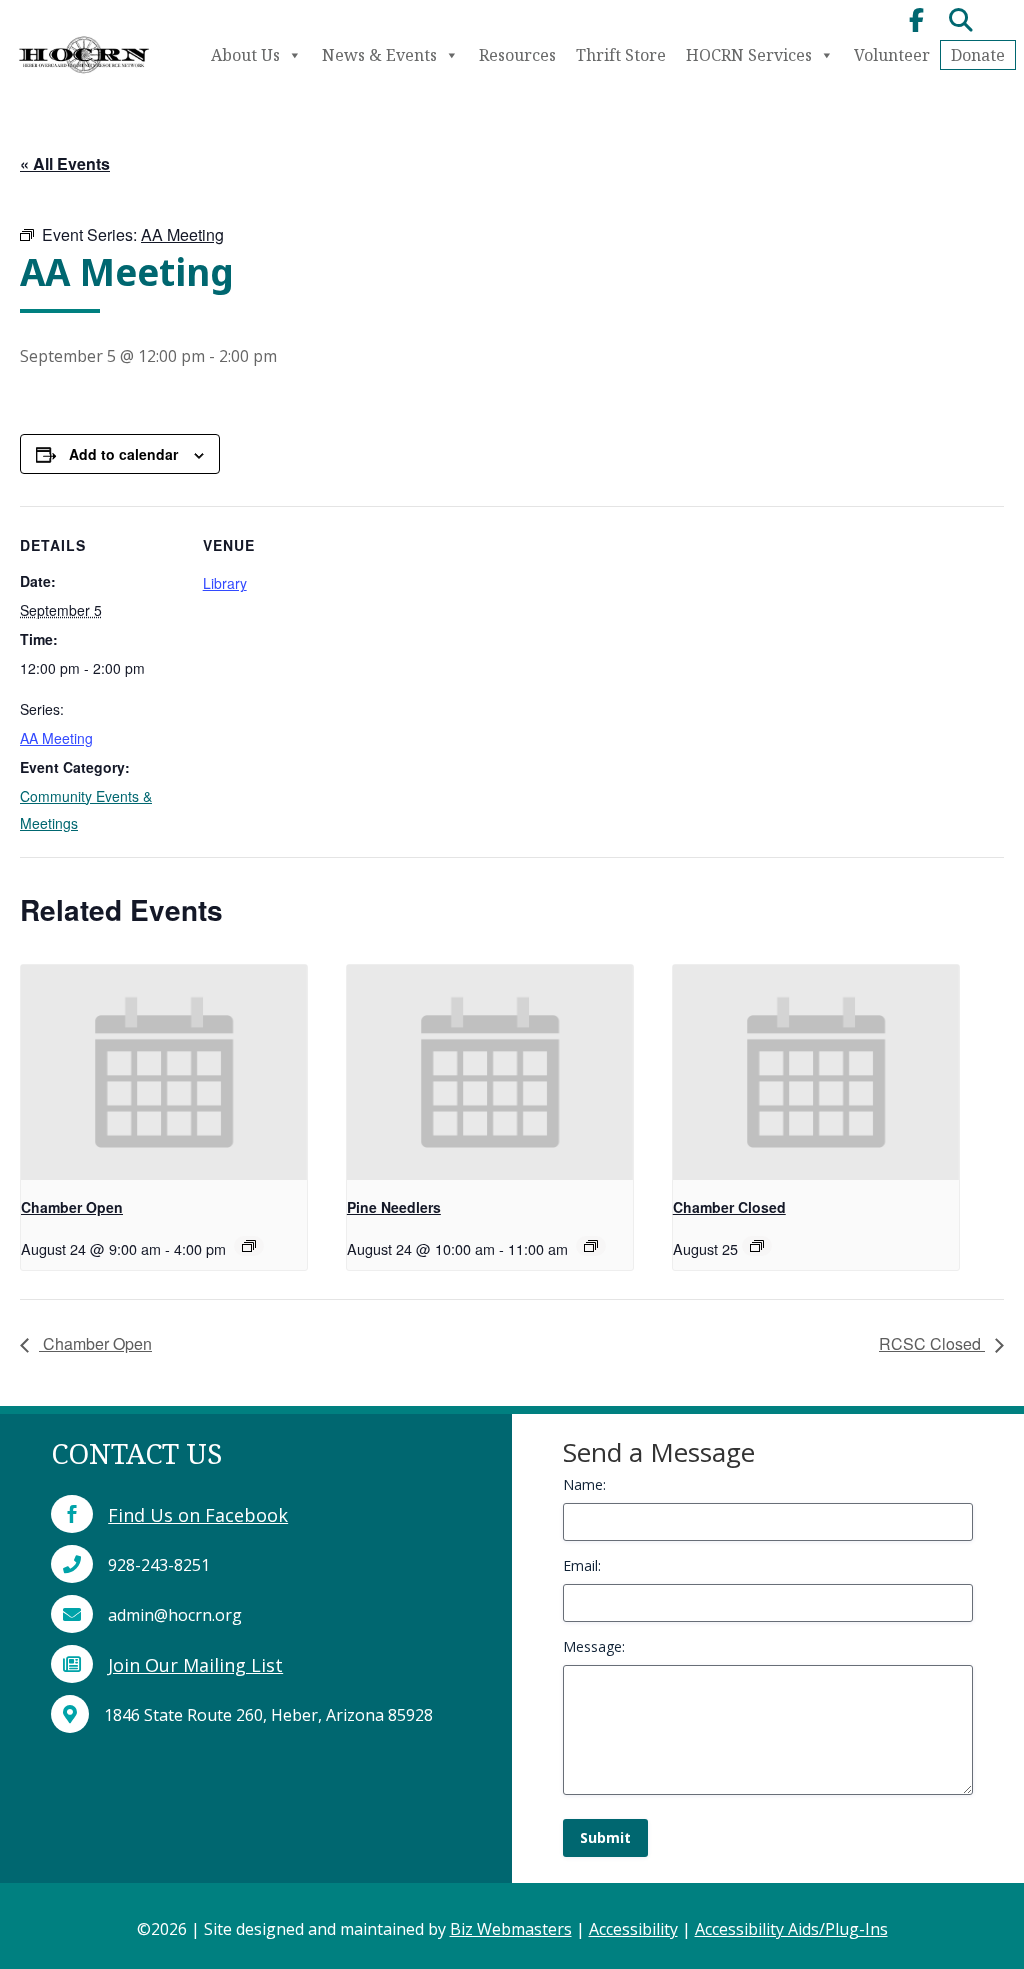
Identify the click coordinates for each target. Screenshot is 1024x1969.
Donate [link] (978, 55)
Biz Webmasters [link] (511, 1929)
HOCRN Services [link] (749, 55)
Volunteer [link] (892, 55)
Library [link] (225, 583)
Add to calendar (123, 454)
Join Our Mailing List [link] (195, 1665)
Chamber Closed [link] (729, 1207)
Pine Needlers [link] (394, 1207)
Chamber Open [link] (72, 1207)
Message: (594, 1646)
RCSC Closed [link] (932, 1343)
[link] (83, 76)
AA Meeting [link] (56, 738)
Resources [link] (517, 55)
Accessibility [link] (633, 1929)
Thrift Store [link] (621, 55)
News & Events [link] (379, 55)
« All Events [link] (65, 163)
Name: (584, 1484)
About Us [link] (245, 55)
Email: (582, 1565)
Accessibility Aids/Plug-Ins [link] (791, 1929)
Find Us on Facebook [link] (198, 1515)
